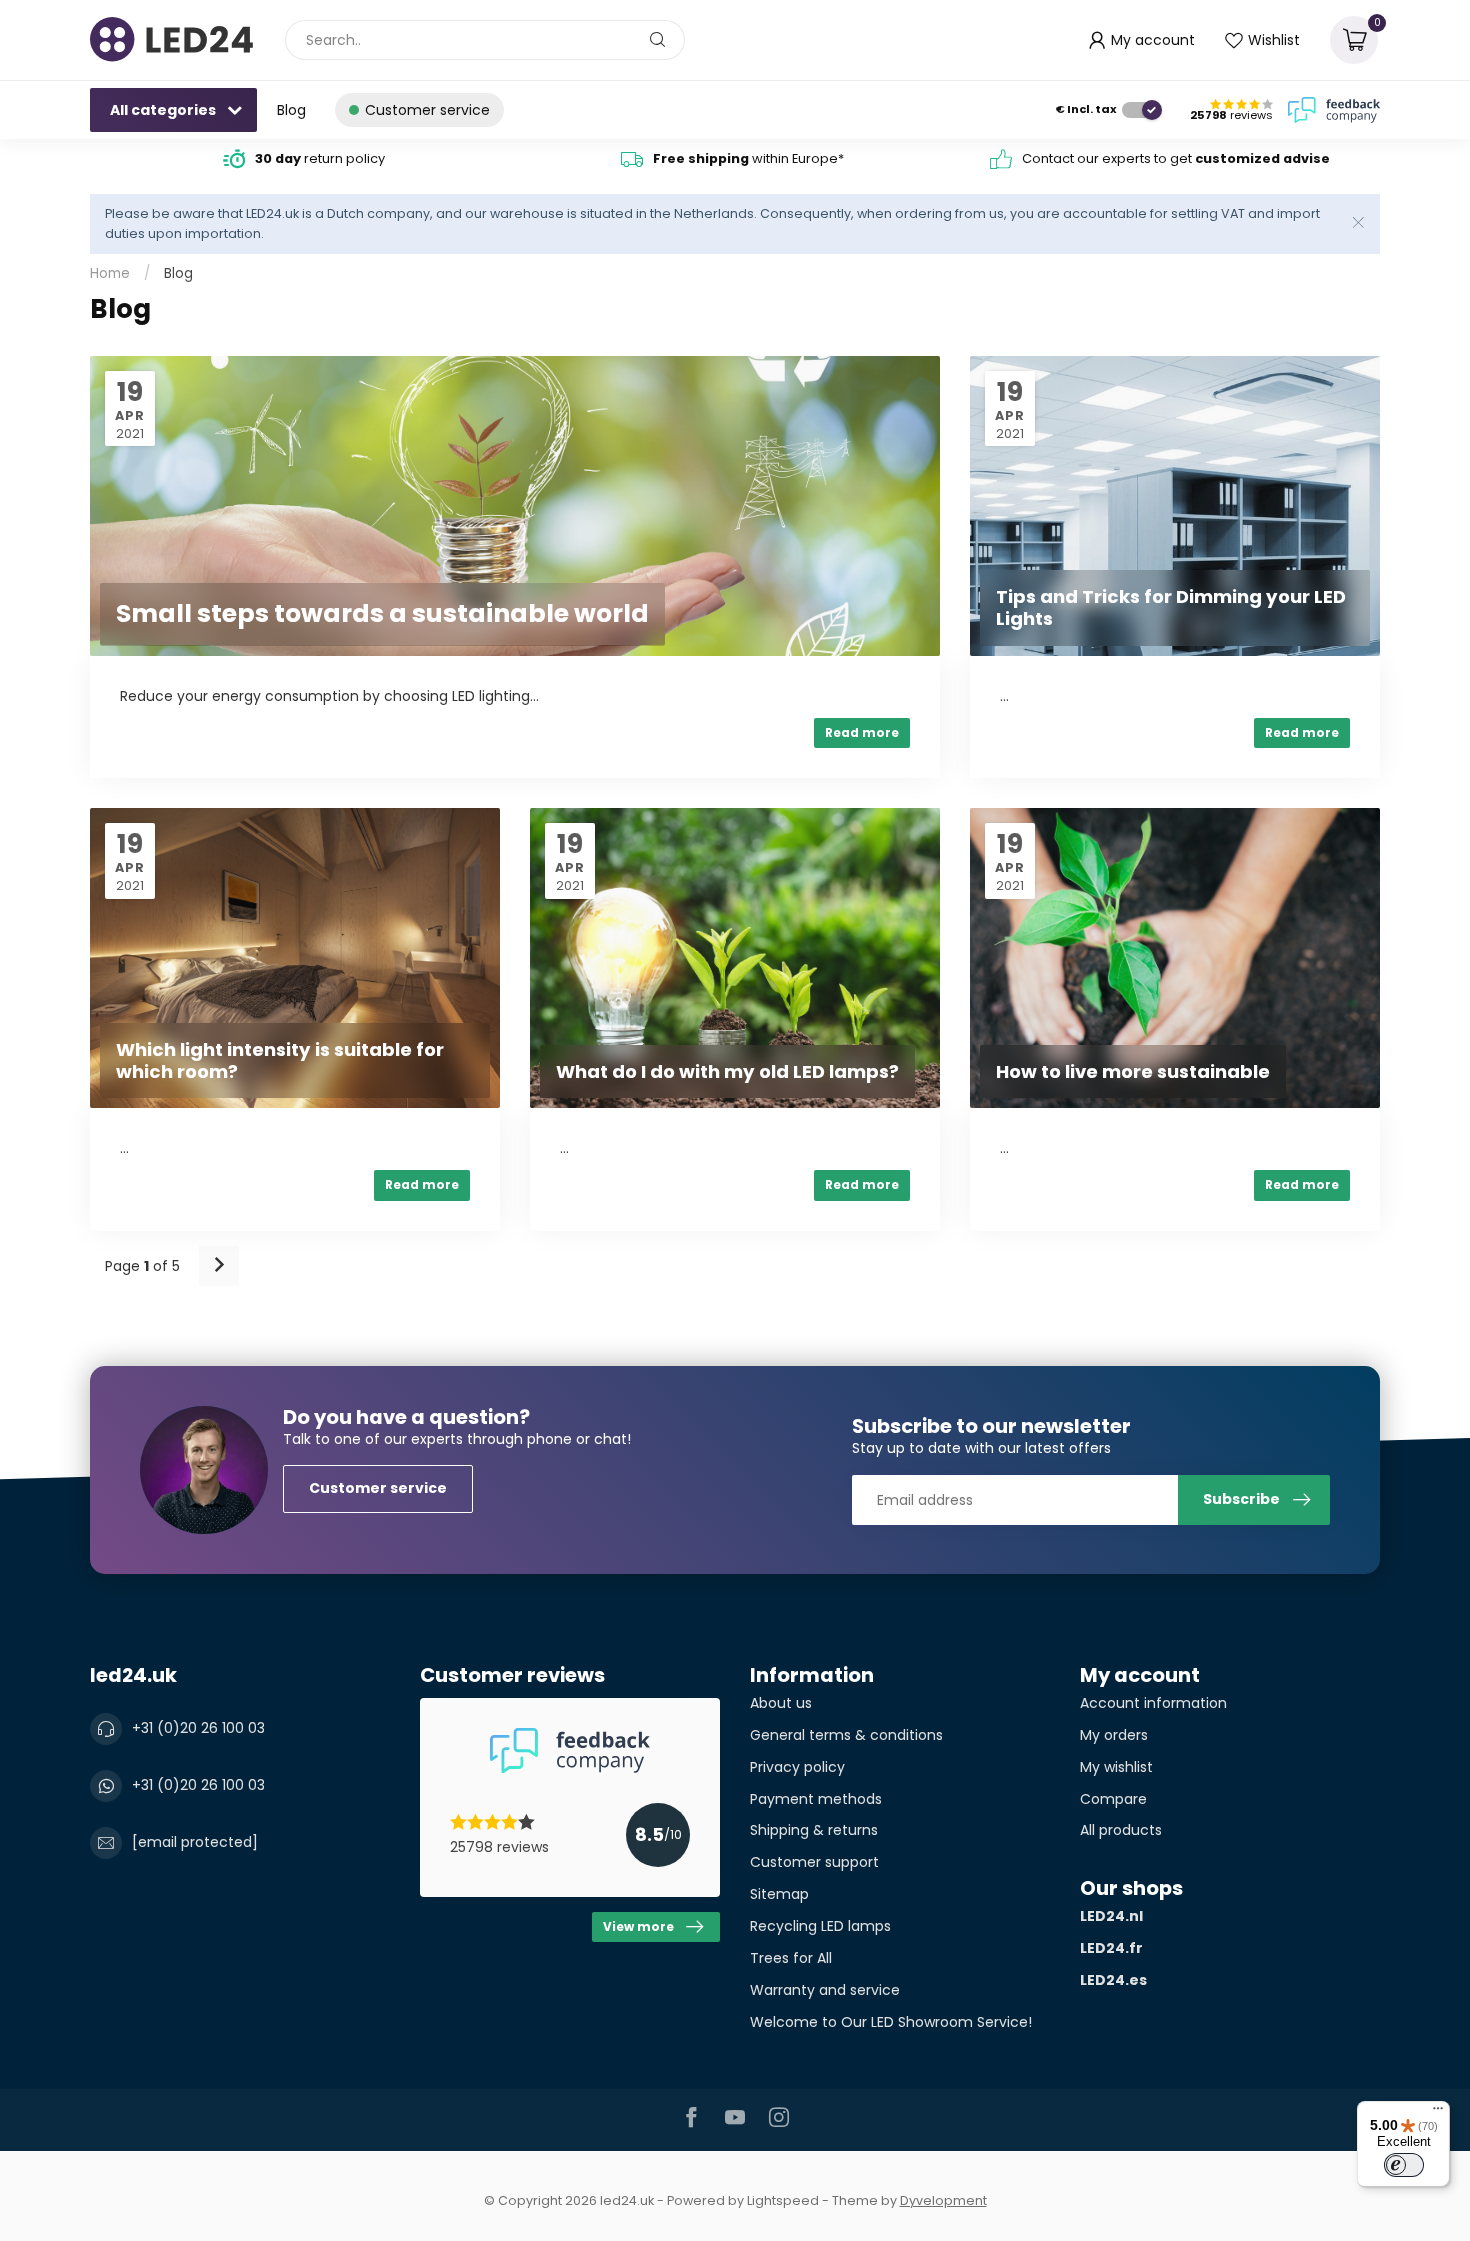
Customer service (378, 1488)
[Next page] (219, 1266)
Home (110, 273)
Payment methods (816, 1799)
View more (638, 1927)
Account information (1153, 1703)
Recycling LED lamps (820, 1926)
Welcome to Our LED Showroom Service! (891, 2022)
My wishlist (1116, 1767)
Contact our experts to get (1176, 158)
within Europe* (748, 158)
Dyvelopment (943, 2200)
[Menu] (1438, 2113)
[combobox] (485, 40)
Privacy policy (797, 1767)
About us (781, 1703)
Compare (1113, 1799)
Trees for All (791, 1958)
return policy (320, 158)
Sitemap (779, 1894)
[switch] (1404, 2165)
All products (1121, 1830)
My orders (1114, 1735)
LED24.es (1113, 1980)
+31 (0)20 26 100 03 (198, 1728)
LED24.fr (1111, 1948)
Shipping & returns (814, 1830)
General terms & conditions (846, 1735)
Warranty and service (825, 1990)
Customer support (814, 1862)
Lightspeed (783, 2200)
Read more (862, 733)
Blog (291, 110)
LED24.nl (1111, 1916)
